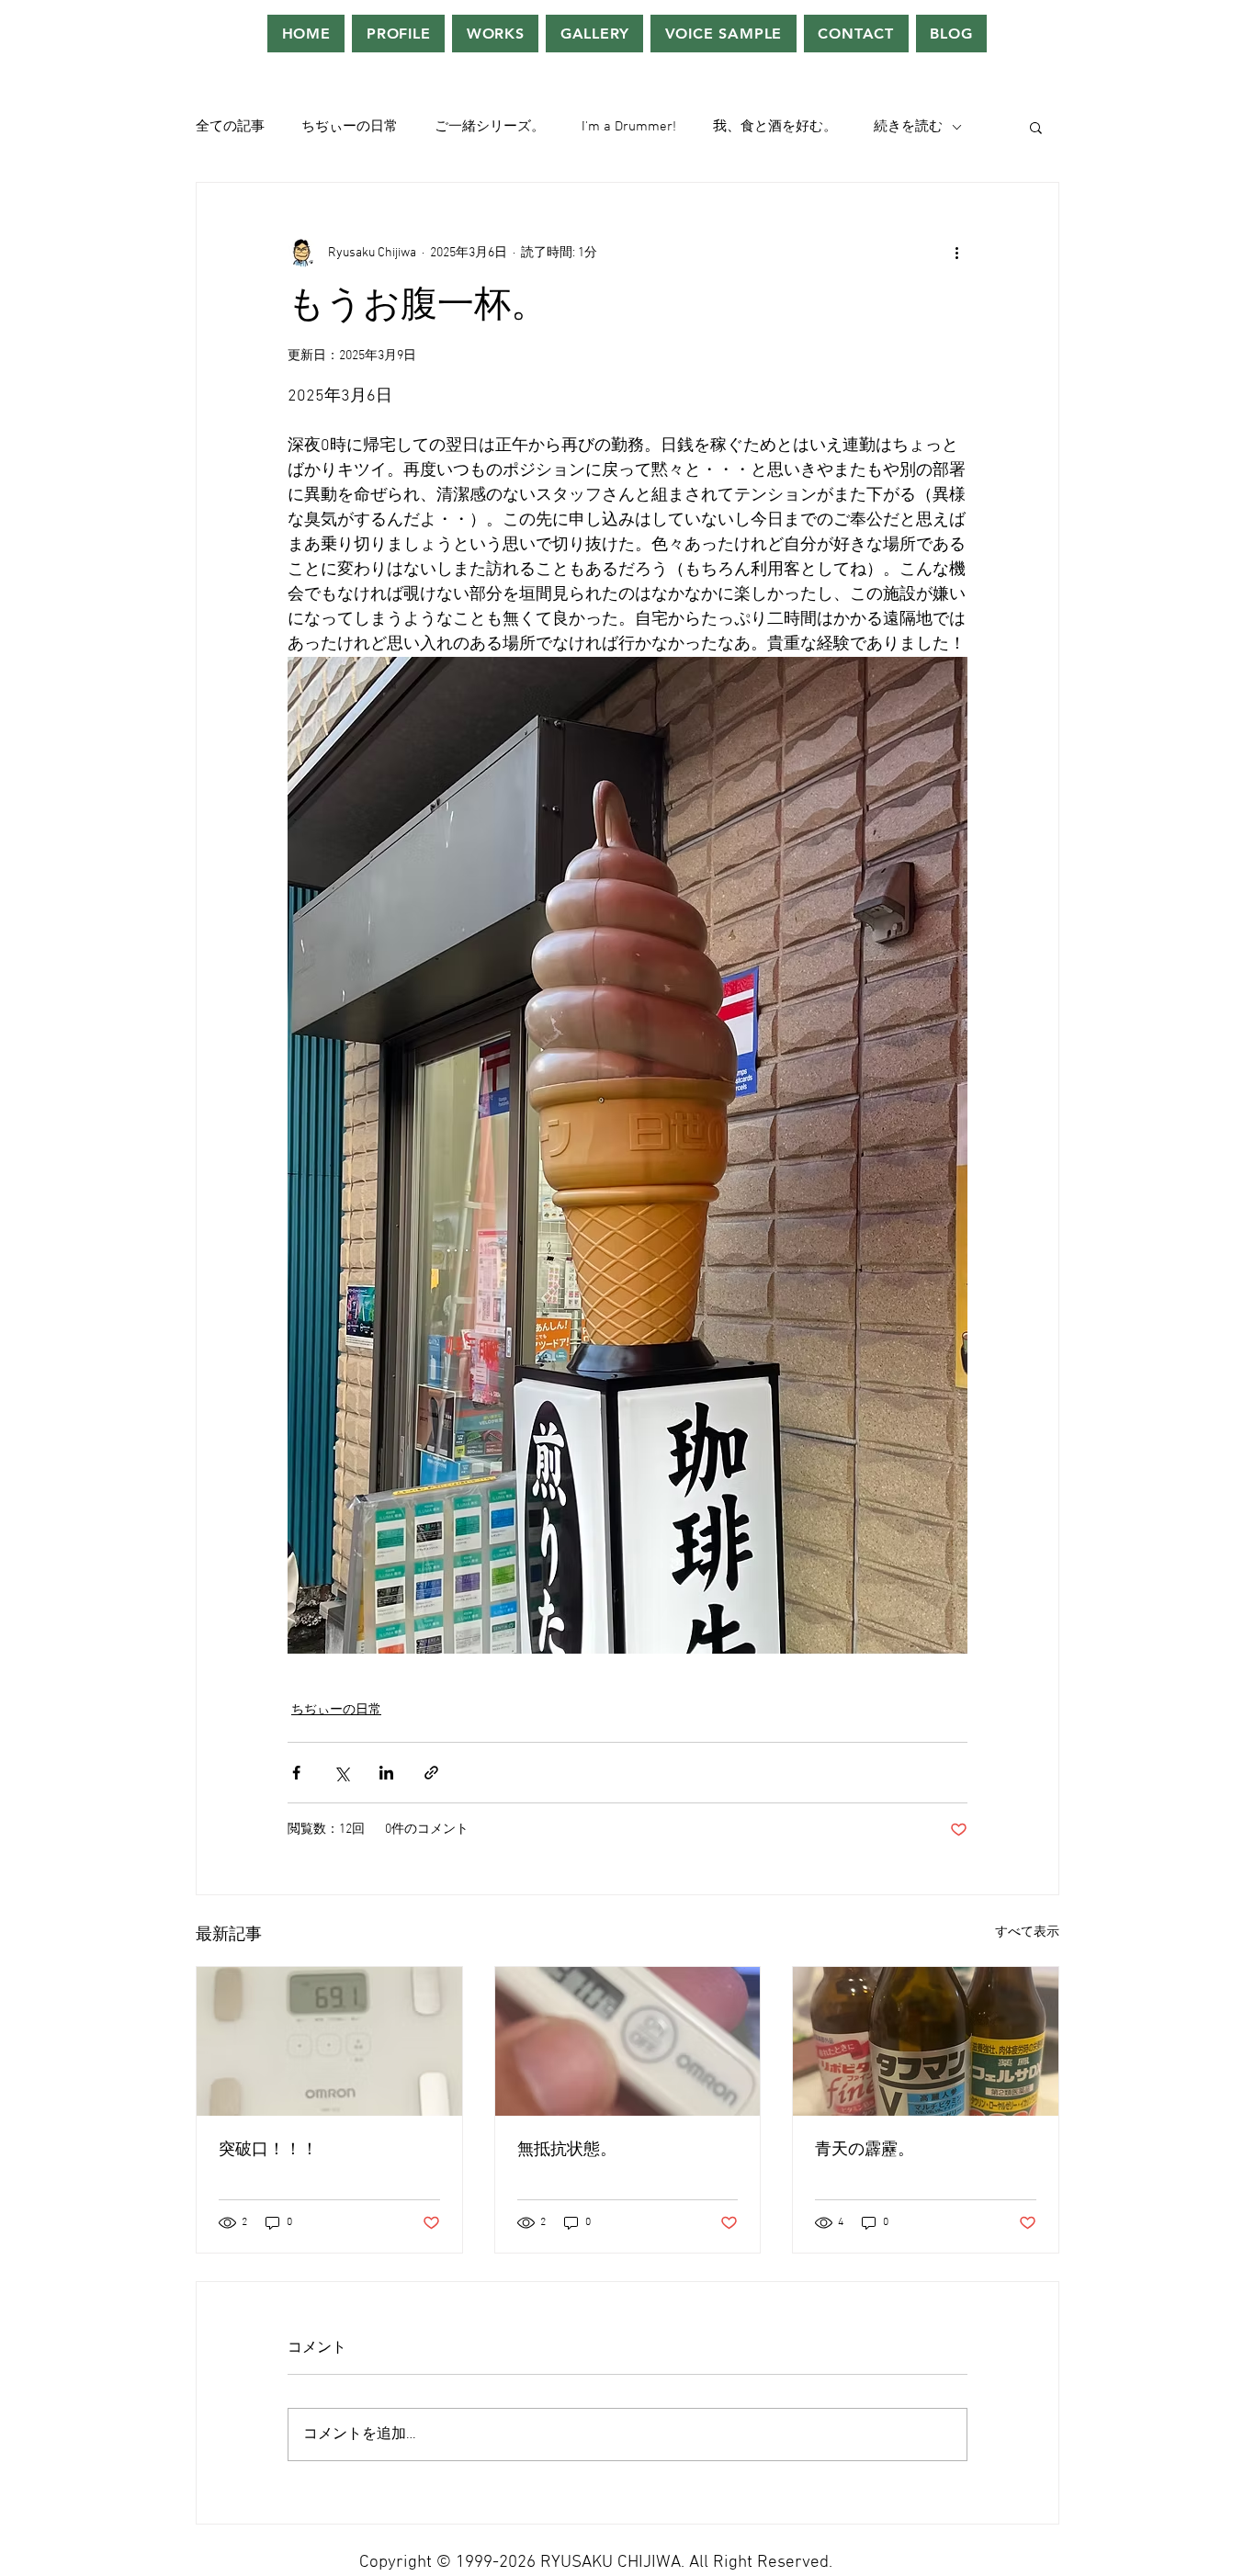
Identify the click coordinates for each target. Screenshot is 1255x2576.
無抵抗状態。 (567, 2150)
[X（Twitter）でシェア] (341, 1773)
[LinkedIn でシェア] (386, 1773)
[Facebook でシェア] (296, 1773)
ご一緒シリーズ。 (490, 127)
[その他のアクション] (956, 253)
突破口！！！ (268, 2150)
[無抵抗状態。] (628, 2041)
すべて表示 (1027, 1932)
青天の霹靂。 (865, 2150)
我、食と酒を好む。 (775, 127)
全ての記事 (230, 127)
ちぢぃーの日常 (350, 127)
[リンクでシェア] (431, 1773)
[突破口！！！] (329, 2041)
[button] (1036, 127)
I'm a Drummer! (629, 127)
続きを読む (908, 127)
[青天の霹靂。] (926, 2041)
